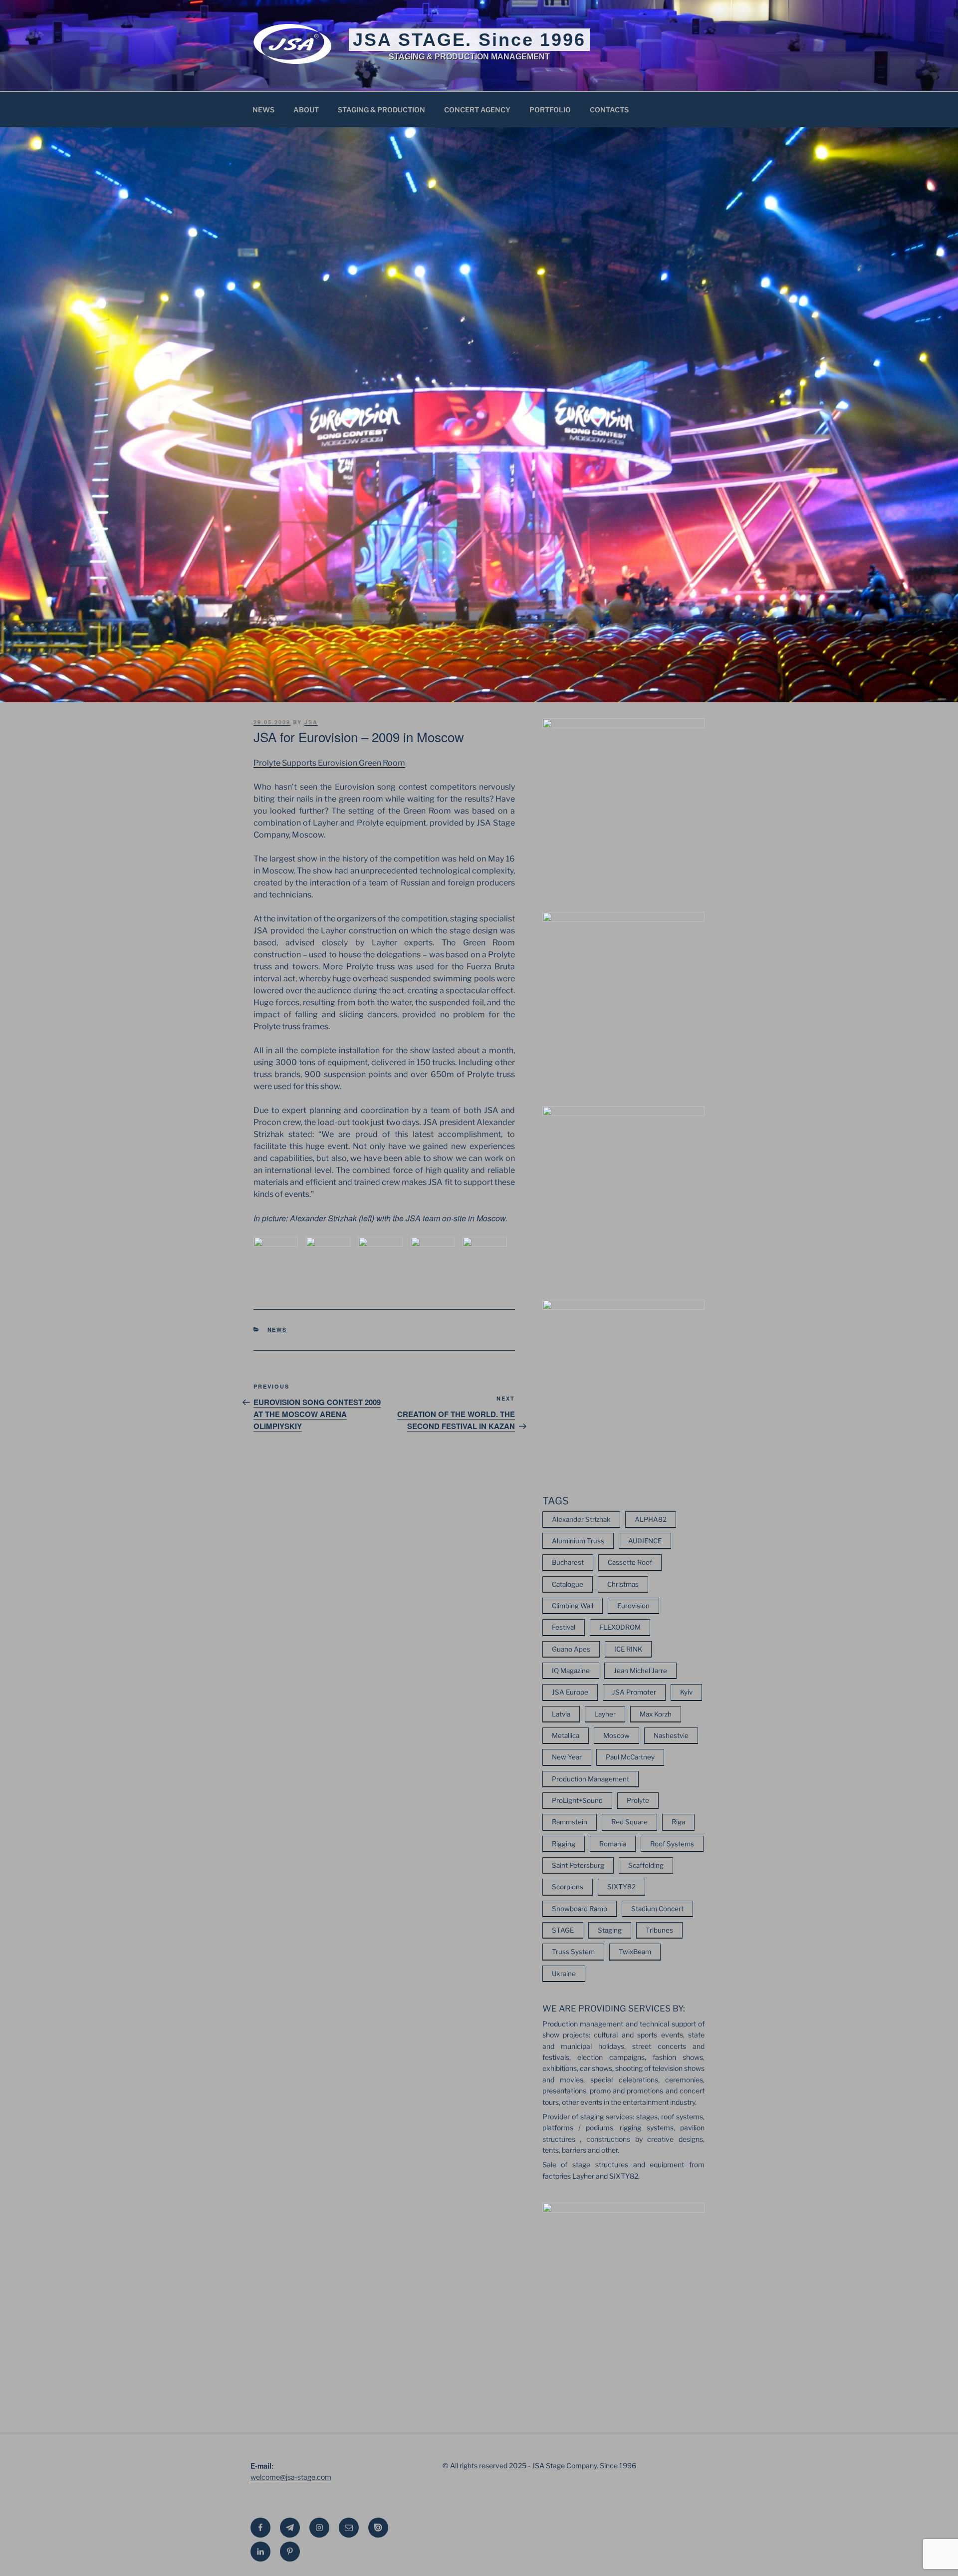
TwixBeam (635, 1952)
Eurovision (633, 1606)
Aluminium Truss (578, 1541)
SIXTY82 (621, 1887)
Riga (678, 1822)
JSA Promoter (634, 1692)
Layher (605, 1714)
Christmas (623, 1584)
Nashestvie (671, 1735)
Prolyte (638, 1800)
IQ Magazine (571, 1671)
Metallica (566, 1735)
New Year (567, 1757)
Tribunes (659, 1930)
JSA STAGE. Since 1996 (469, 40)
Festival (564, 1627)
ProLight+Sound (577, 1800)
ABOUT (306, 110)
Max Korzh (656, 1714)
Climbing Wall (573, 1606)
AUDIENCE (645, 1541)
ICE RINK (628, 1649)
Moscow (616, 1735)
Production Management (591, 1779)
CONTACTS (609, 110)
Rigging (564, 1844)
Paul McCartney (630, 1757)
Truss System (573, 1952)
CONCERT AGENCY (477, 110)
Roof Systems (672, 1844)
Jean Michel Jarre (640, 1671)
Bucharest (568, 1562)
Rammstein (570, 1822)
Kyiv (686, 1692)
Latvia (561, 1714)
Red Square (629, 1822)
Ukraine (564, 1974)
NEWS (263, 110)
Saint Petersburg (578, 1865)
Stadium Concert (657, 1909)
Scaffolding (646, 1865)
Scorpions (568, 1887)
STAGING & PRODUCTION (381, 110)
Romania (613, 1844)
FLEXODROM (620, 1627)
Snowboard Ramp (580, 1909)
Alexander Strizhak (581, 1519)
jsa (311, 722)
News (277, 1329)
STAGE (563, 1930)
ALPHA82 (651, 1519)
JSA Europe (570, 1692)
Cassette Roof (630, 1562)
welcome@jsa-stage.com (291, 2477)
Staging (610, 1930)
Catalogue (568, 1584)
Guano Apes (571, 1649)
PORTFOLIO (550, 110)
